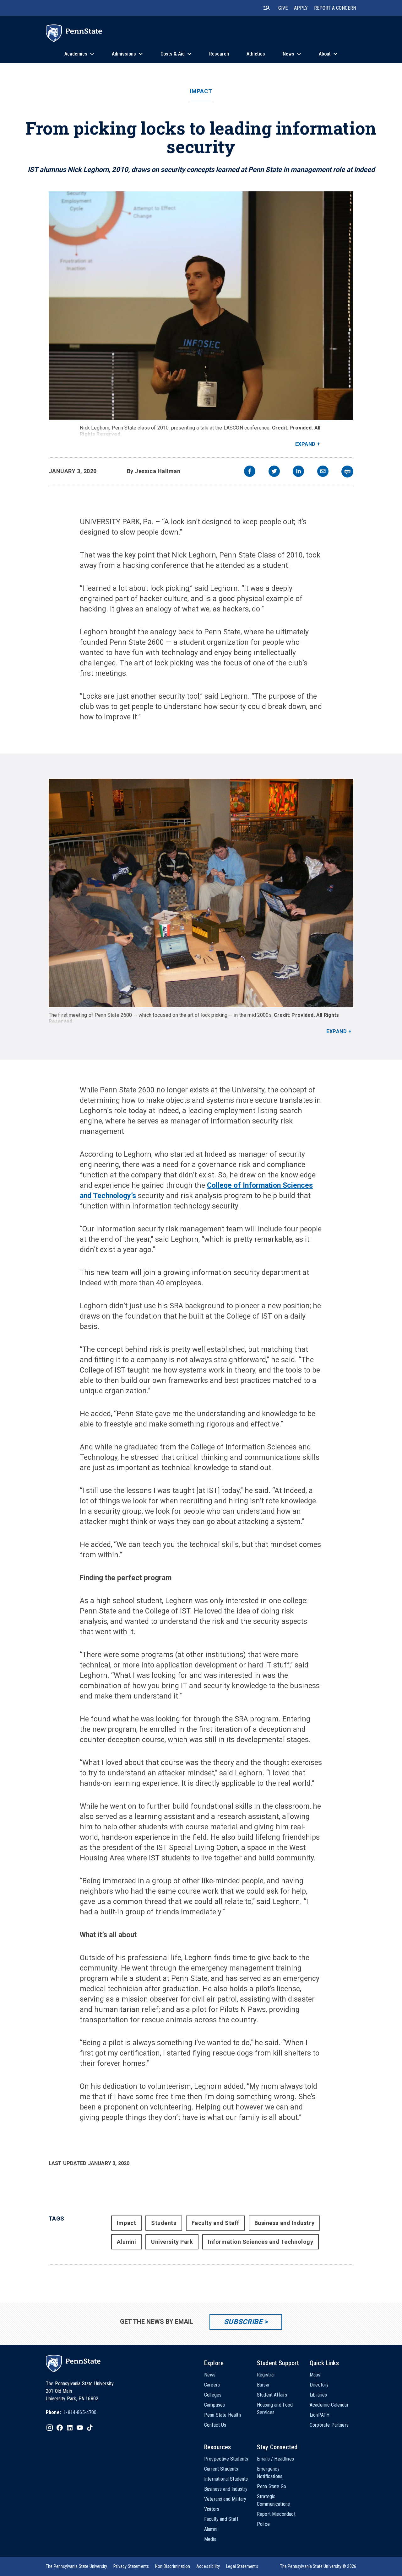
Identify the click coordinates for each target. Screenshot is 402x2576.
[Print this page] (347, 472)
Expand (305, 444)
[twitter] (274, 472)
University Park (172, 2242)
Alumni (126, 2242)
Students (164, 2223)
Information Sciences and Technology (261, 2242)
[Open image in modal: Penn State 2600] (201, 893)
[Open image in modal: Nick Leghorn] (201, 306)
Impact (201, 91)
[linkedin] (298, 472)
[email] (323, 472)
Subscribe (243, 2322)
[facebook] (250, 472)
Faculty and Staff (215, 2223)
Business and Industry (284, 2223)
